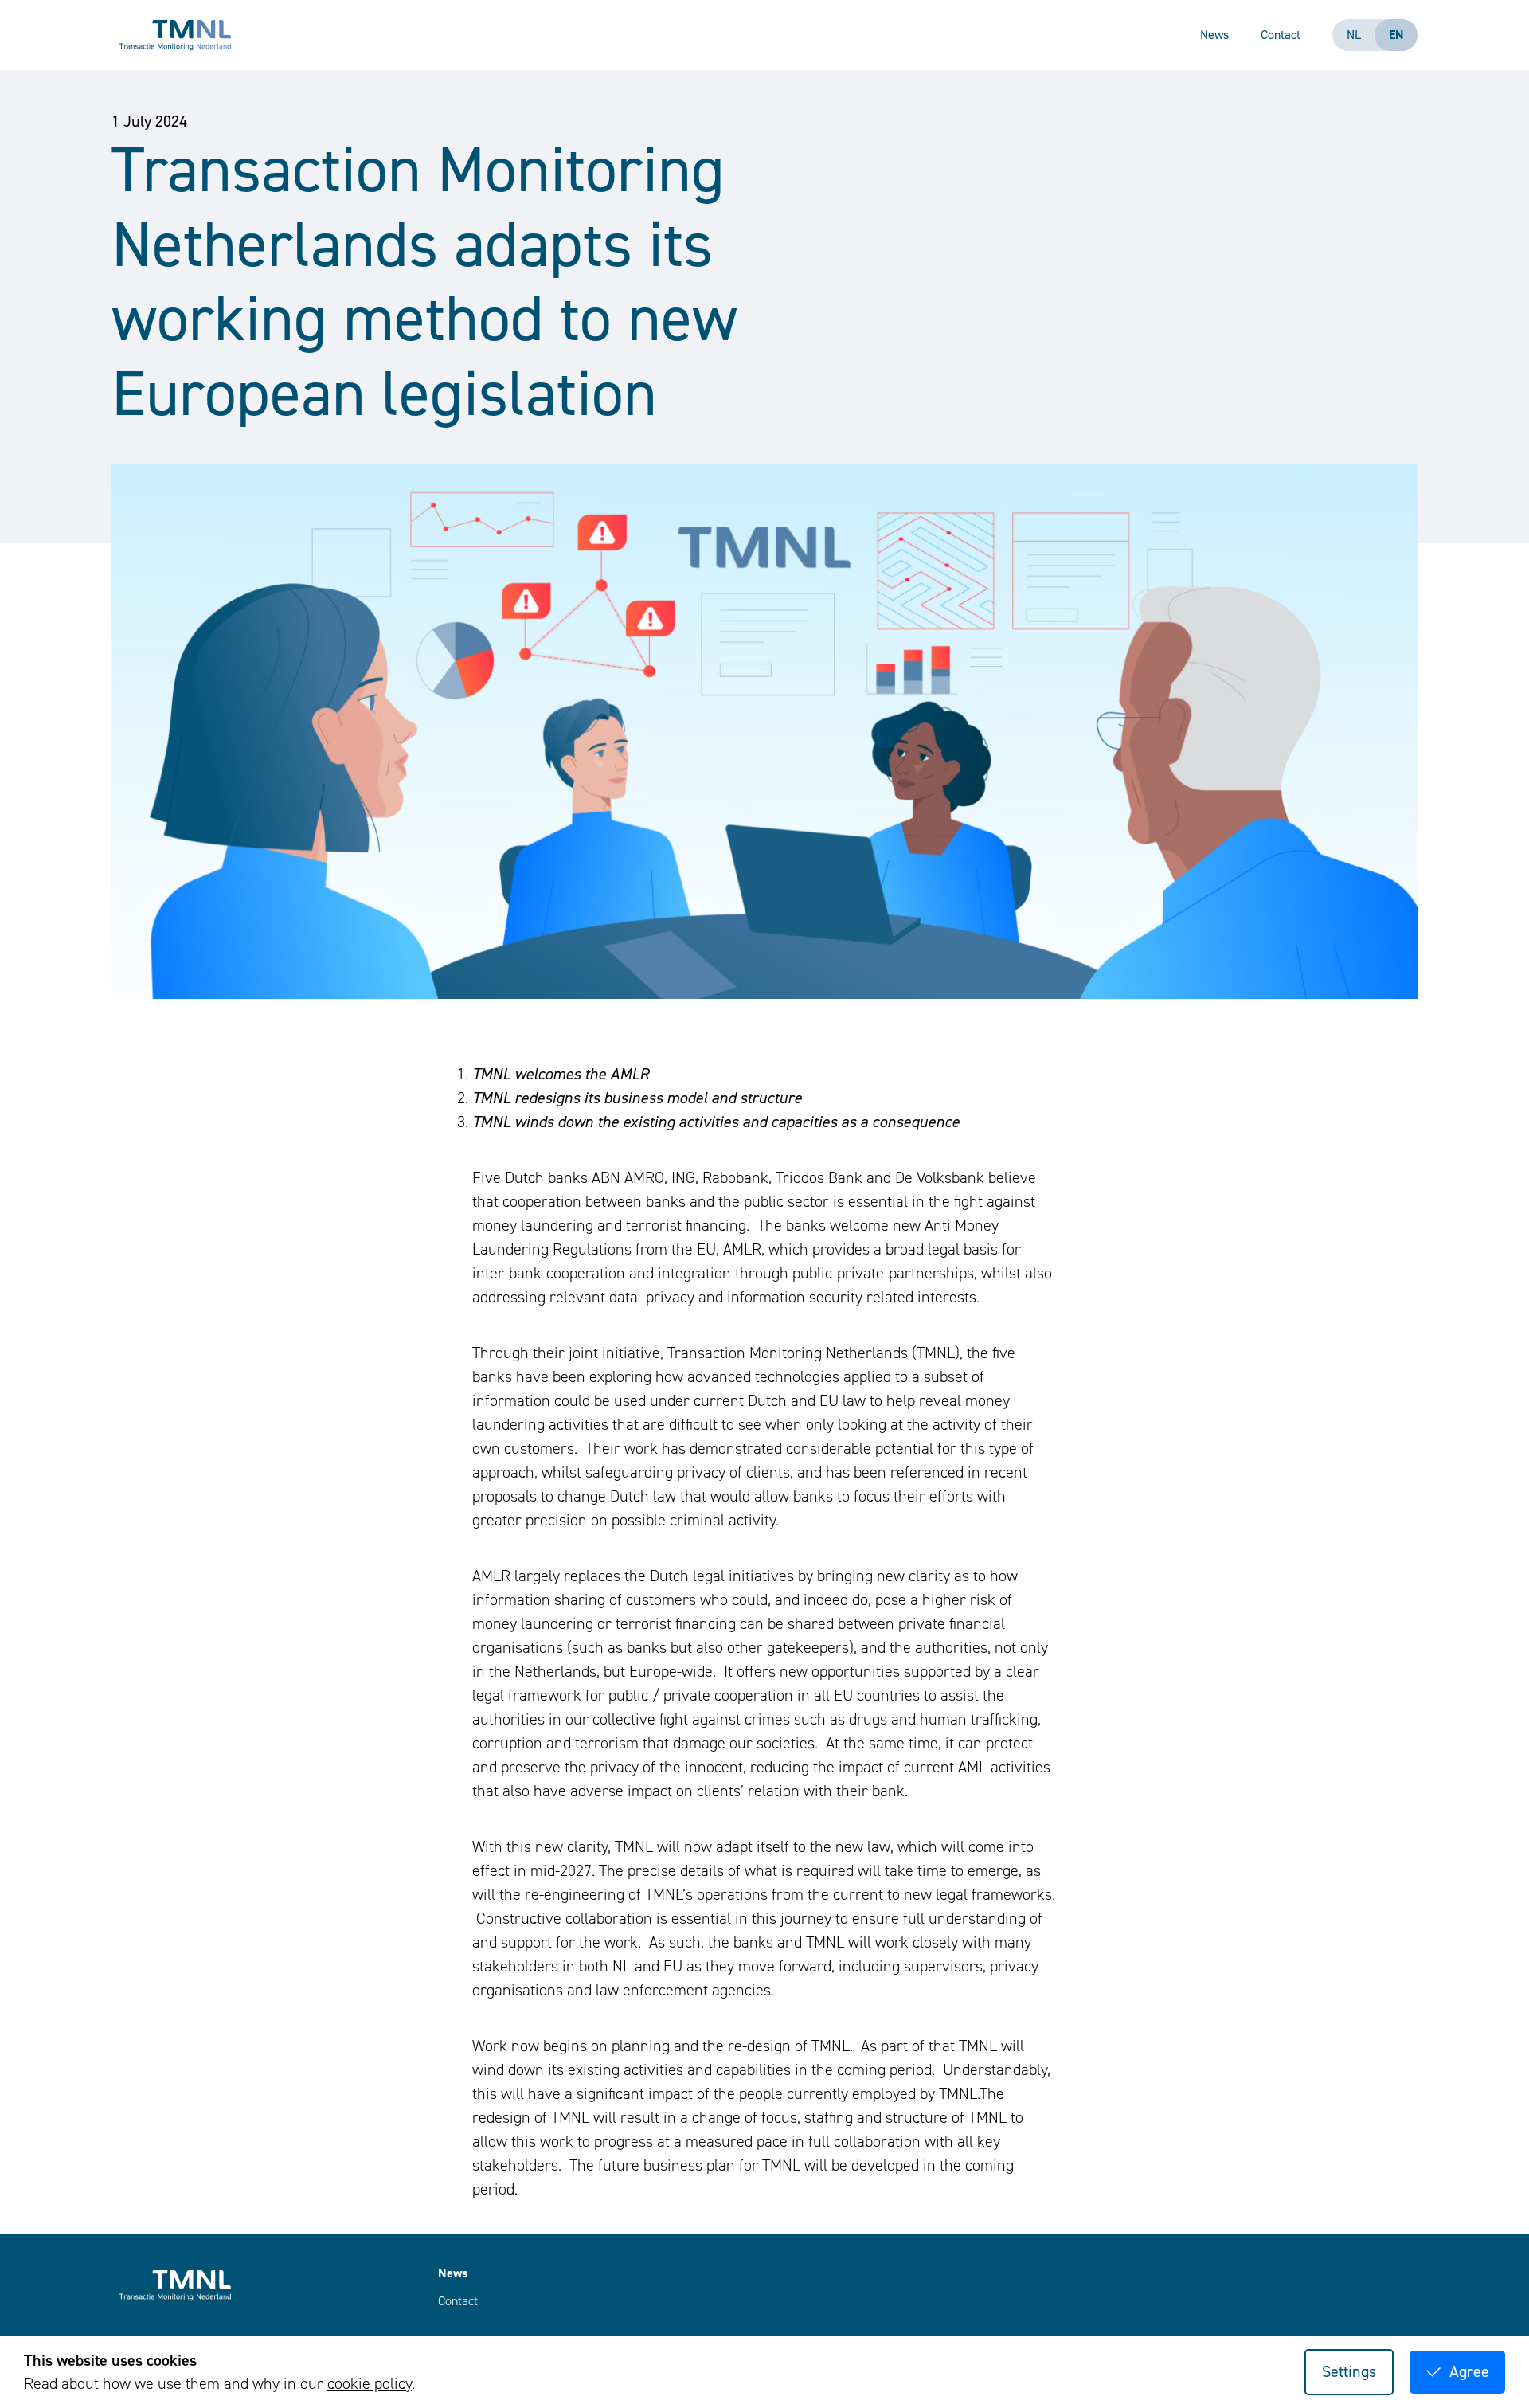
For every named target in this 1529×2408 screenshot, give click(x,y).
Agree (1469, 2372)
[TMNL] (175, 35)
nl (1354, 35)
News (1214, 35)
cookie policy (370, 2384)
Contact (1281, 35)
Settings (1349, 2372)
